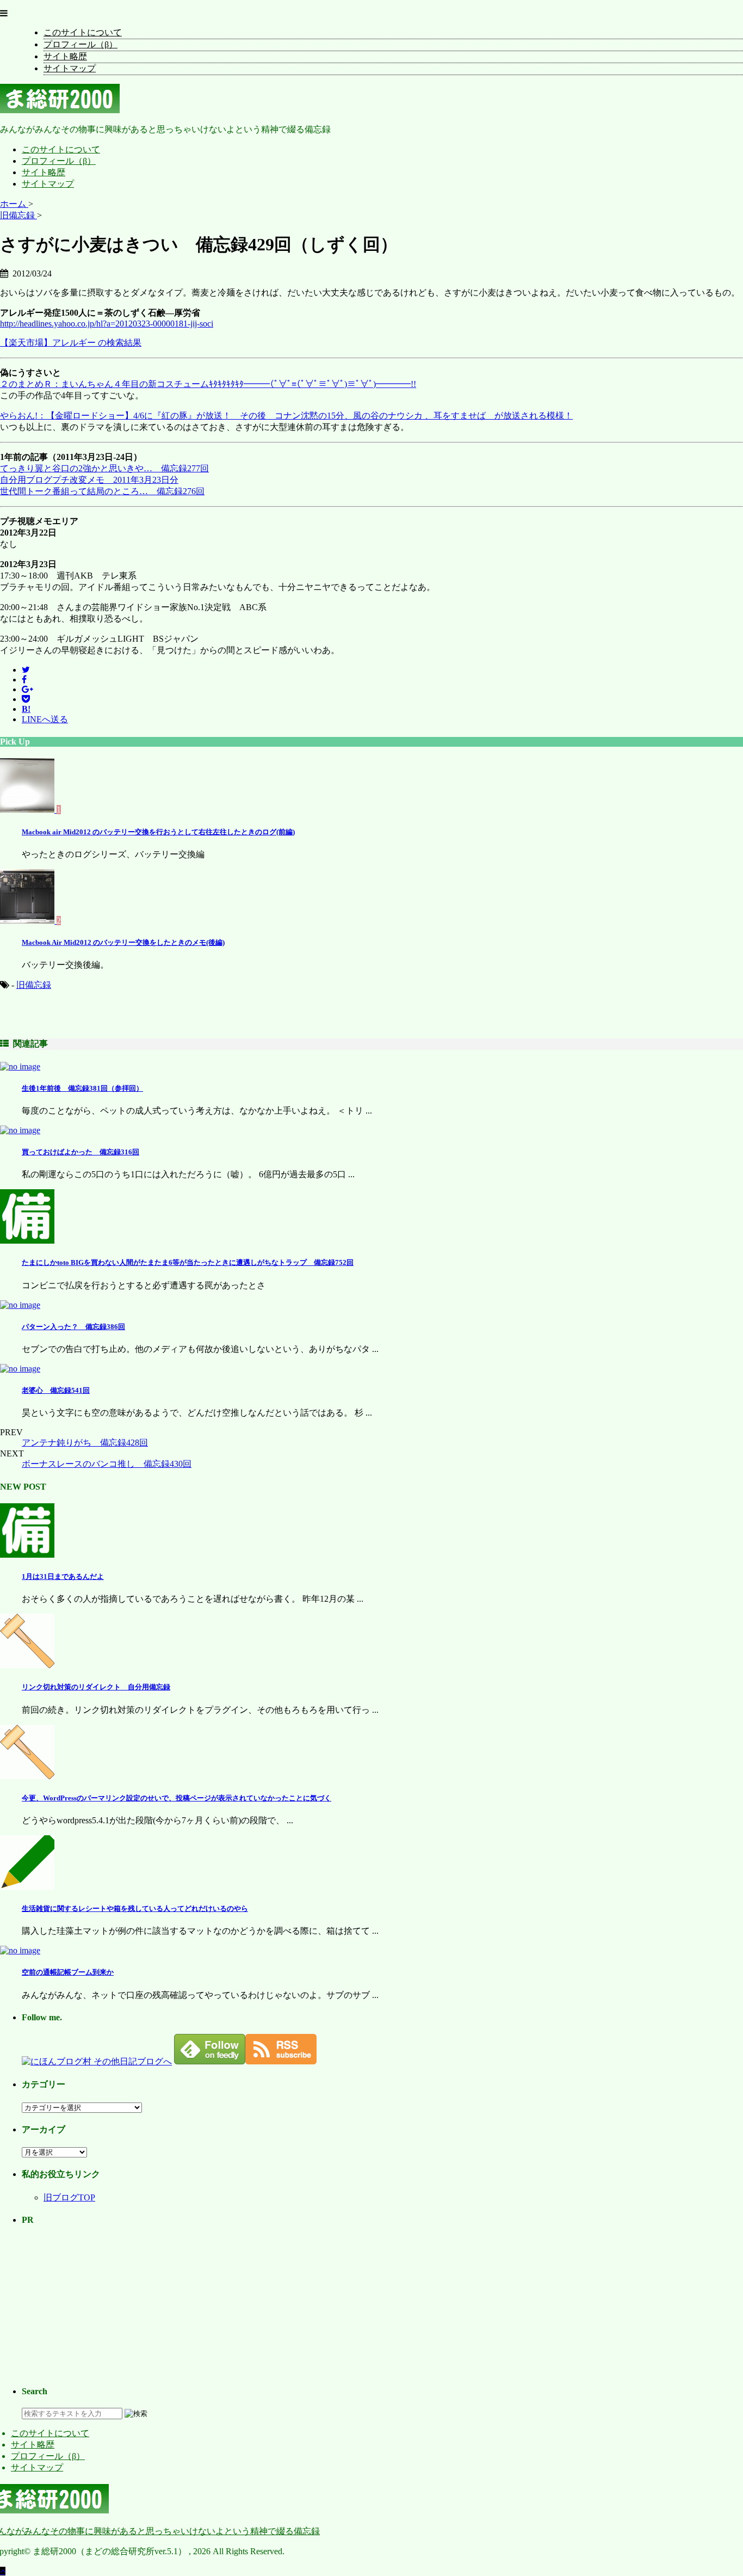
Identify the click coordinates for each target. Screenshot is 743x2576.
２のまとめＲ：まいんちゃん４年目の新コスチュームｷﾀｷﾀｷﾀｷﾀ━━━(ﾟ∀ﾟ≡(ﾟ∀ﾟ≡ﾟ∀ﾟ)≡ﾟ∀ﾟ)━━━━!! (208, 384)
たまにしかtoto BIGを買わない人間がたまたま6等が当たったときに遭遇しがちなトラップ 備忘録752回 (188, 1262)
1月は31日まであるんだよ (63, 1576)
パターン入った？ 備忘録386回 (73, 1327)
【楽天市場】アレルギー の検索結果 (71, 343)
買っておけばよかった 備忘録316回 (81, 1152)
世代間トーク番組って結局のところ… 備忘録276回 (102, 491)
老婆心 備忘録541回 (56, 1390)
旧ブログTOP (69, 2197)
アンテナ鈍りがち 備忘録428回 (85, 1443)
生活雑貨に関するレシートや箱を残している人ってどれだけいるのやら (135, 1908)
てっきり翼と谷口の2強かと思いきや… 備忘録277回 (104, 468)
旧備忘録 (34, 985)
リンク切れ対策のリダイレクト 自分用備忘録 (96, 1687)
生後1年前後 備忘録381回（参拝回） (82, 1088)
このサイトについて (83, 32)
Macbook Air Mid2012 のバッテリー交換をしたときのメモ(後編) (123, 942)
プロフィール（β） (81, 44)
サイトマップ (70, 68)
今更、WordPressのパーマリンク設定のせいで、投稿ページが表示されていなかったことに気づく (177, 1798)
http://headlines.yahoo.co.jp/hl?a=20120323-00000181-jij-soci (107, 324)
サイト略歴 (65, 56)
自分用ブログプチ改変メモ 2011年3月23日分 (89, 480)
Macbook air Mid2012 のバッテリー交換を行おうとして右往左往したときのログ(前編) (158, 832)
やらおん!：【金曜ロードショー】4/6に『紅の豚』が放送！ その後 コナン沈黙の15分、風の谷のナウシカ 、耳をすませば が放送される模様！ (286, 416)
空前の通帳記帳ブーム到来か (68, 1972)
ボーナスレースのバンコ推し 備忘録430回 (107, 1464)
